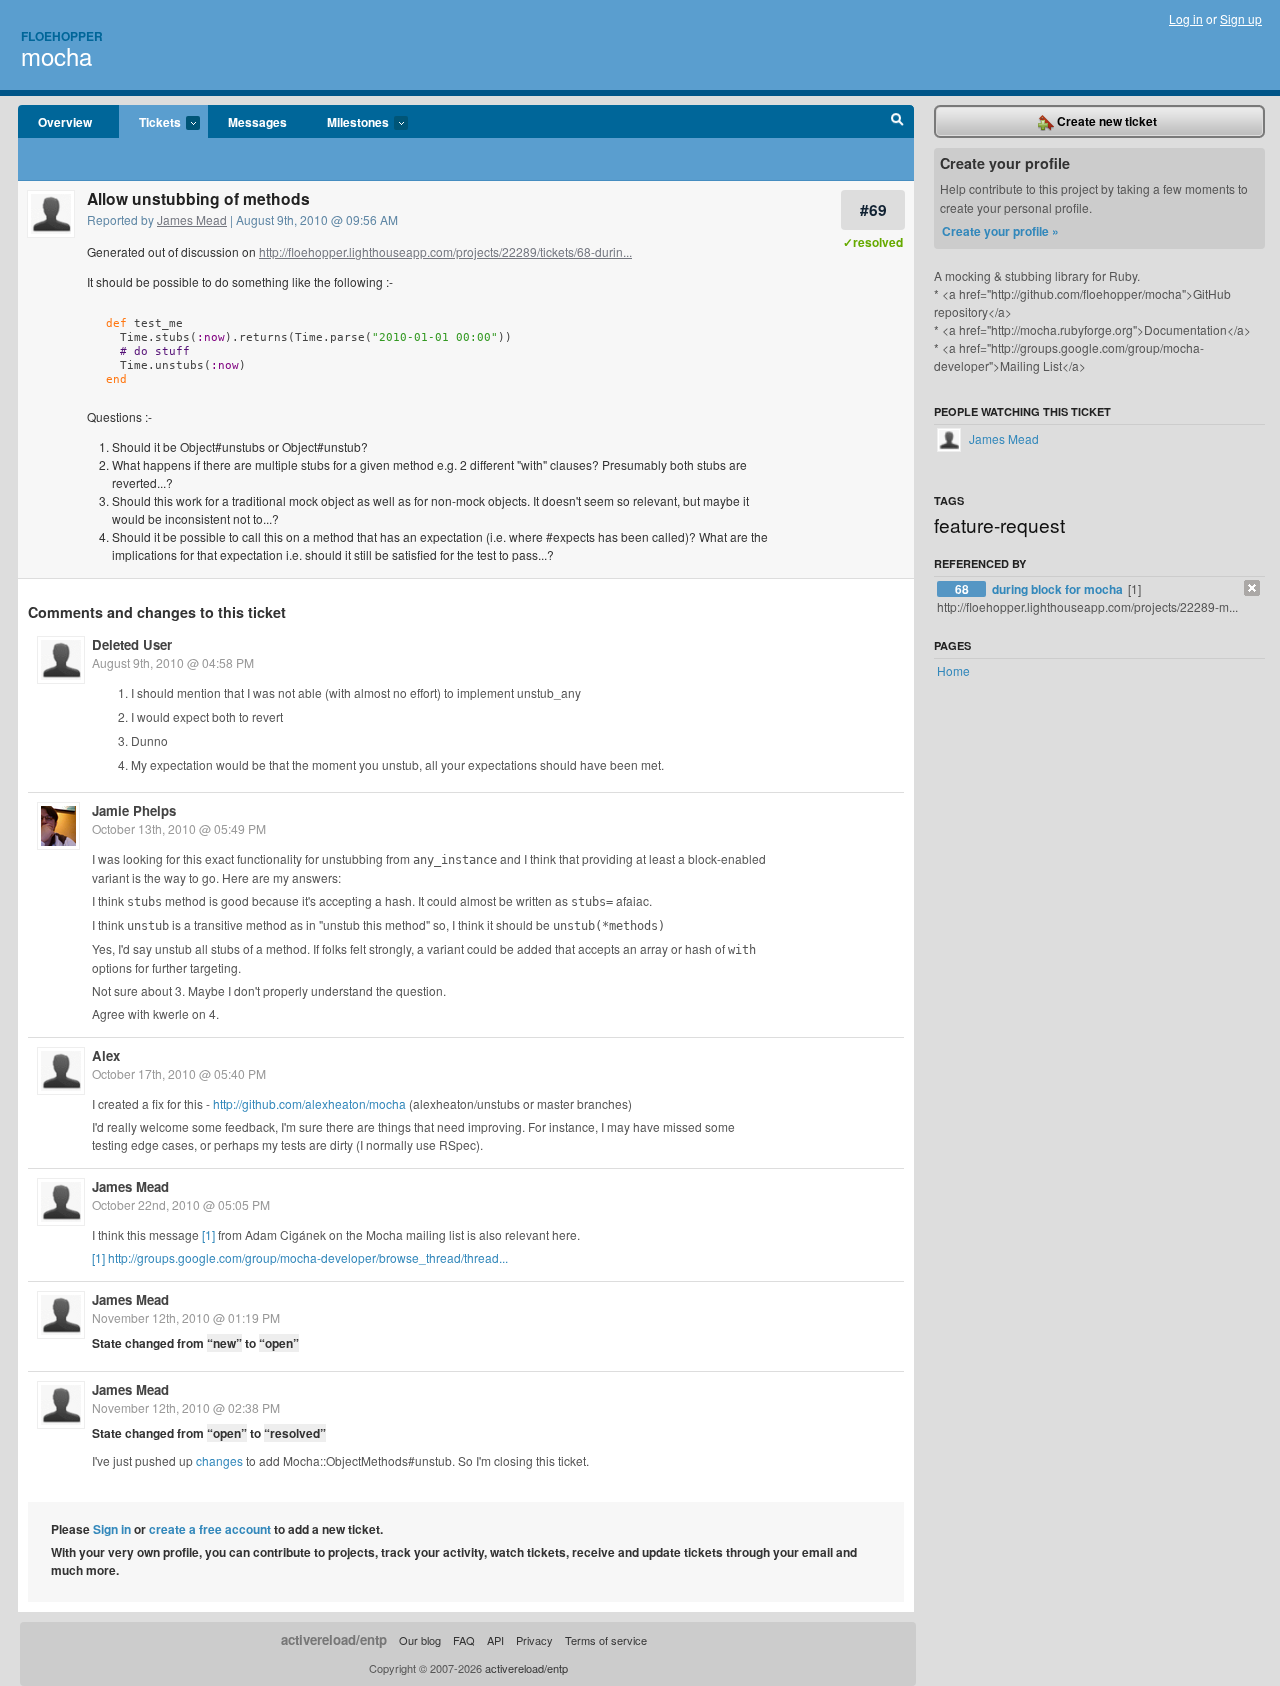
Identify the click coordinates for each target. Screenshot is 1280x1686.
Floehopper (62, 36)
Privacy (534, 1640)
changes (219, 1460)
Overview (65, 122)
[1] (208, 1234)
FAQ (464, 1640)
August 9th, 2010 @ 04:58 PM (173, 662)
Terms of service (606, 1640)
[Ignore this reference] (1252, 588)
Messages (257, 122)
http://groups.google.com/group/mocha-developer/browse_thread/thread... (308, 1257)
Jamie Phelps (134, 810)
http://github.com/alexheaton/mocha (309, 1103)
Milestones (348, 123)
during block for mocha (1059, 589)
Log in (1186, 18)
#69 (873, 209)
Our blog (420, 1640)
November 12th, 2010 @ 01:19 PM (186, 1317)
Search (897, 122)
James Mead (192, 219)
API (495, 1640)
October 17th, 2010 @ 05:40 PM (179, 1073)
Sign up (1241, 18)
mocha (56, 55)
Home (953, 670)
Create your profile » (1000, 231)
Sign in (112, 1529)
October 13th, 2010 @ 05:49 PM (179, 828)
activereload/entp (334, 1639)
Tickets (150, 123)
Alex (106, 1055)
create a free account (210, 1529)
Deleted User (132, 644)
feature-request (999, 524)
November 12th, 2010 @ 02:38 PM (186, 1407)
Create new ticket (1105, 121)
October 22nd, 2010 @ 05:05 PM (181, 1204)
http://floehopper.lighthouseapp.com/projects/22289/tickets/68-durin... (445, 251)
